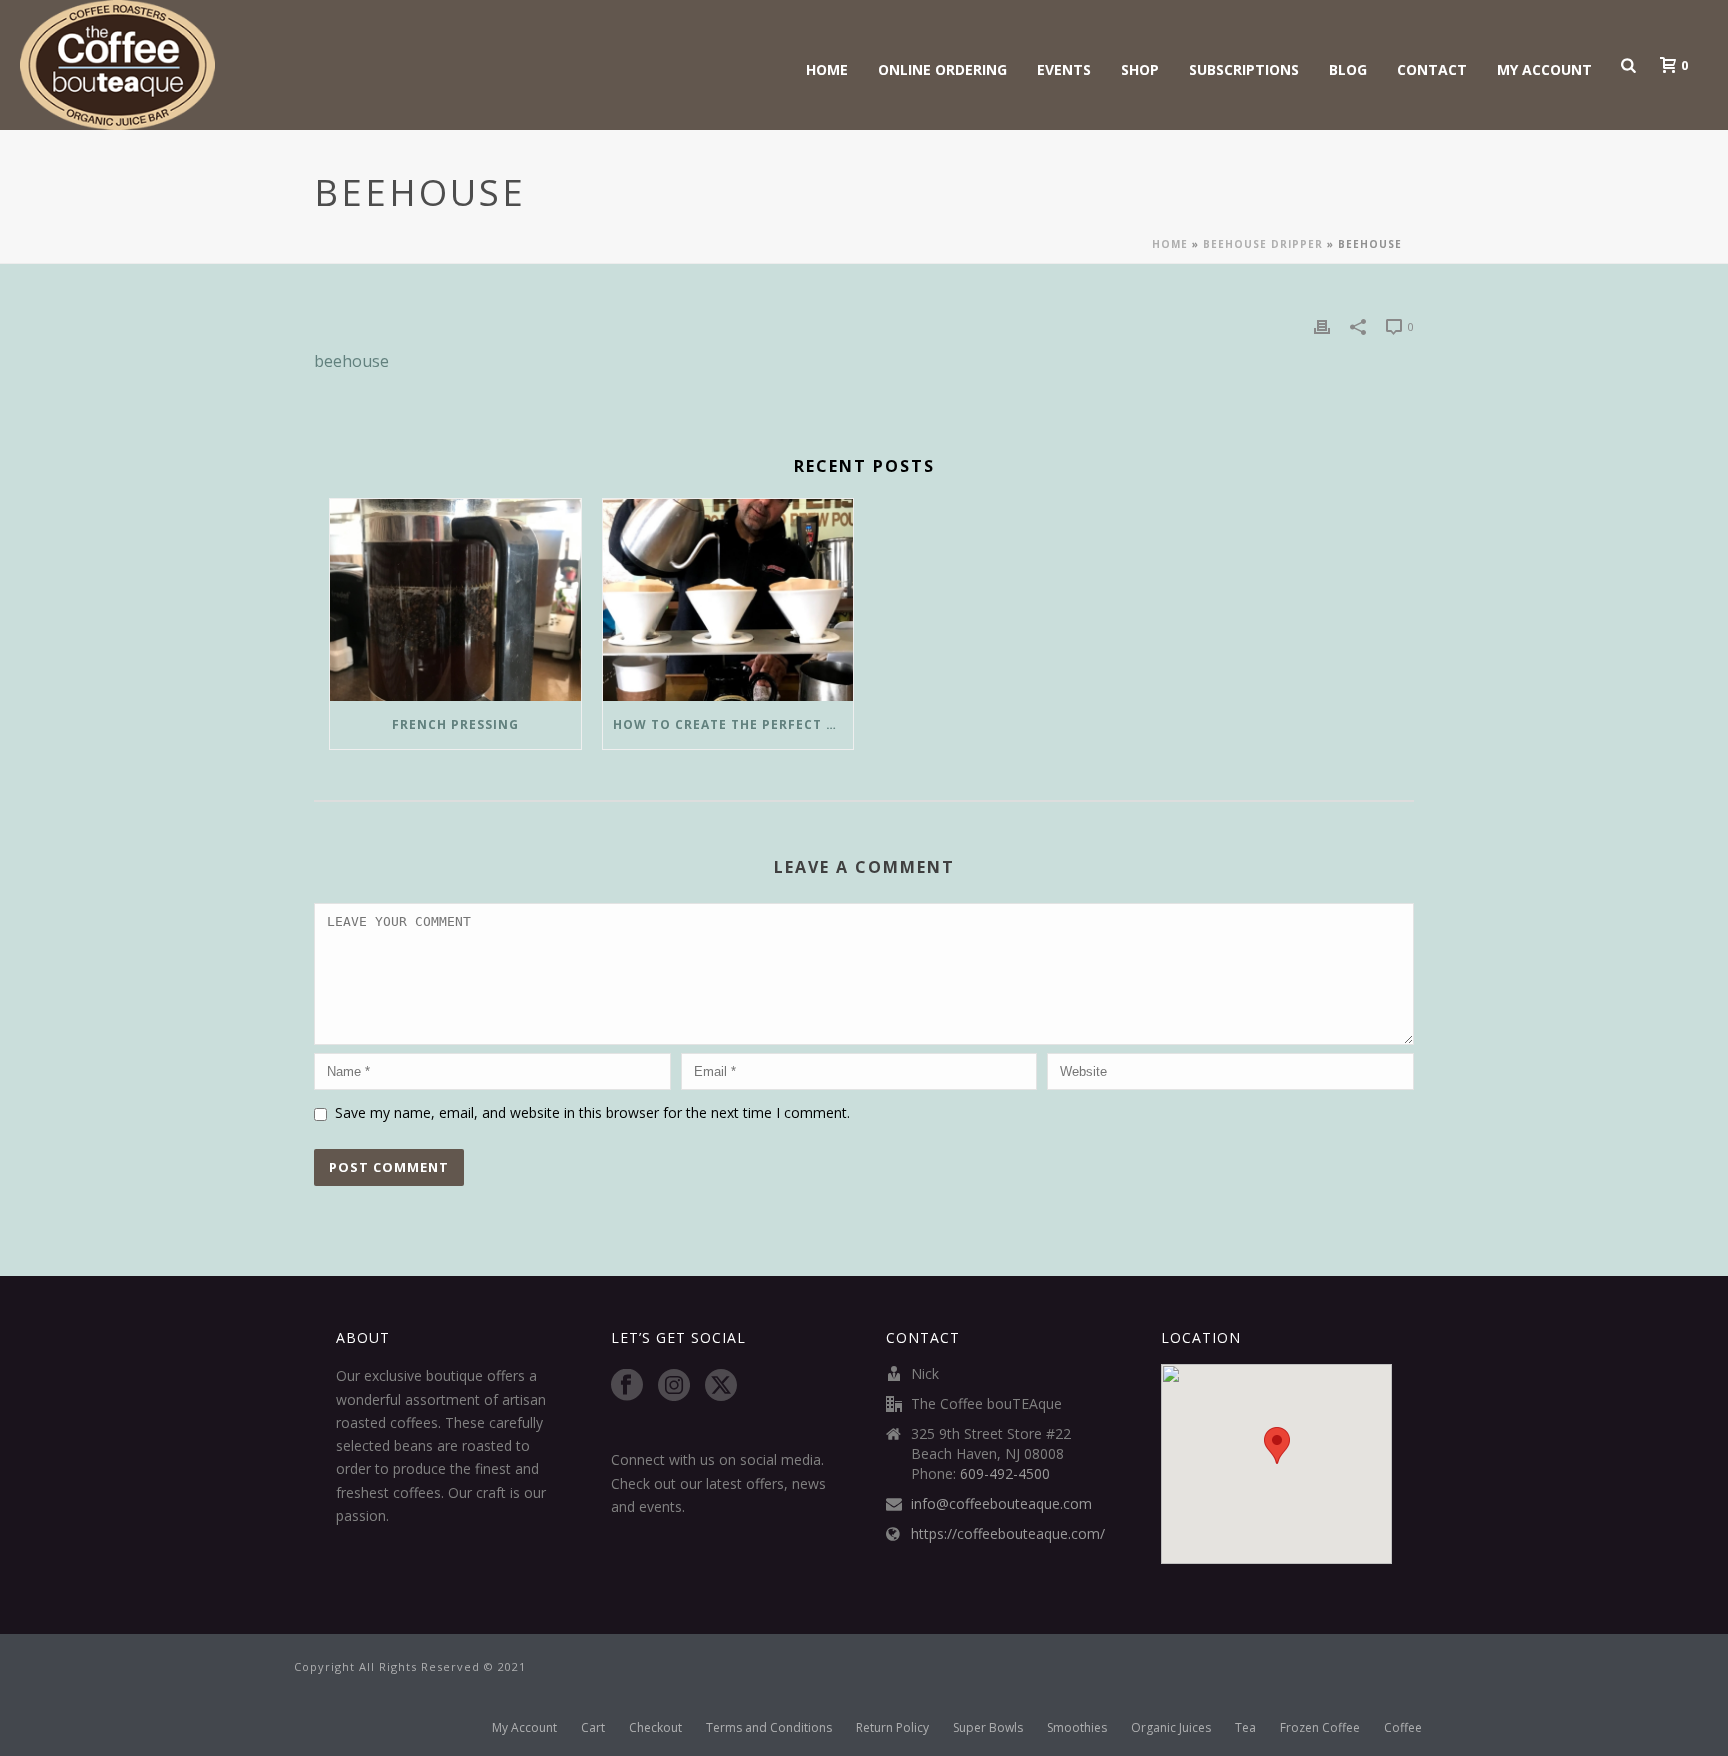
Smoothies (1077, 1728)
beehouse (351, 361)
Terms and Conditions (769, 1728)
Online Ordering (942, 69)
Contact (1432, 69)
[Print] (1322, 325)
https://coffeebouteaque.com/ (1008, 1534)
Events (1064, 69)
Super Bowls (988, 1728)
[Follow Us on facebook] (627, 1386)
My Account (1544, 69)
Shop (1140, 69)
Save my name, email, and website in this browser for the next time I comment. (592, 1112)
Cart (593, 1728)
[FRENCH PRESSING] (455, 599)
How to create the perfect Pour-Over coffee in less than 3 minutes (733, 724)
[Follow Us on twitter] (721, 1386)
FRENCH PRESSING (455, 724)
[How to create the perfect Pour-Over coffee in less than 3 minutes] (728, 599)
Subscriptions (1244, 69)
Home (827, 69)
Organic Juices (1171, 1728)
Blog (1348, 69)
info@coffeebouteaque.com (1001, 1504)
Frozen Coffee (1320, 1728)
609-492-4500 (1005, 1474)
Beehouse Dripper (1263, 244)
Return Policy (892, 1728)
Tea (1245, 1728)
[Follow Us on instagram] (674, 1386)
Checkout (655, 1728)
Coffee (1403, 1728)
